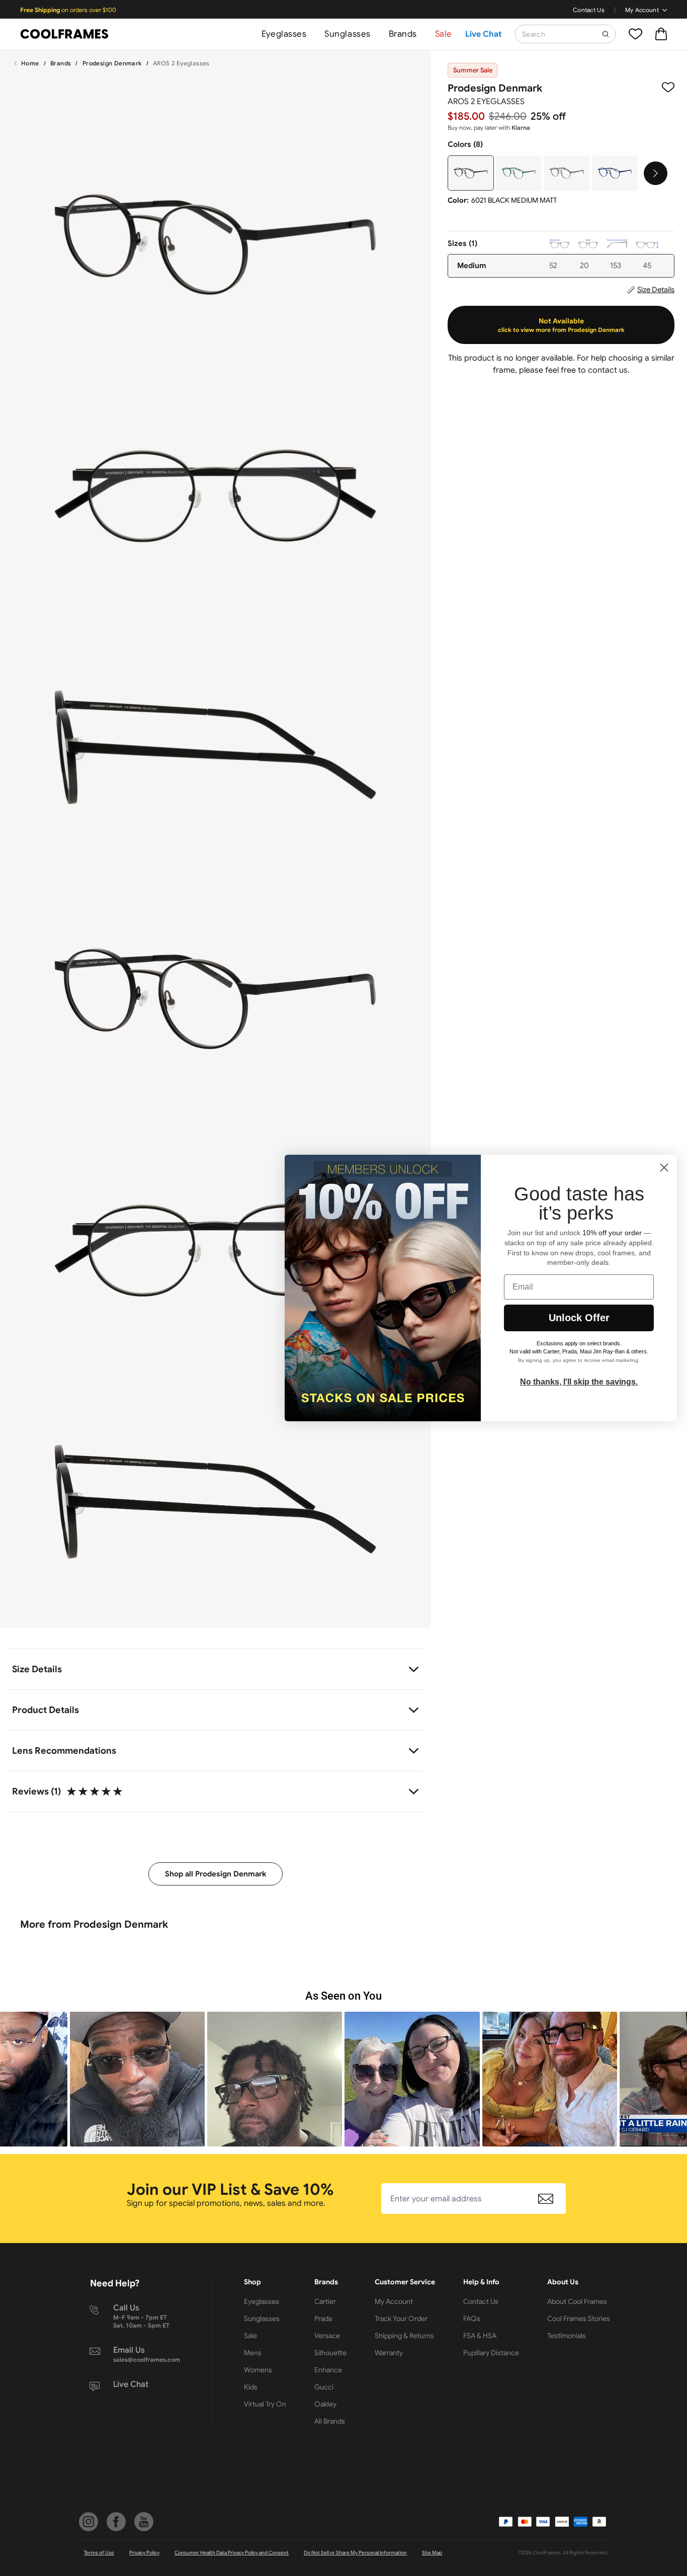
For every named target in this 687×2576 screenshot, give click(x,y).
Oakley (325, 2404)
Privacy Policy (144, 2553)
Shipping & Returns (404, 2336)
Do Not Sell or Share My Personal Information (355, 2553)
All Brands (330, 2421)
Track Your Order (401, 2319)
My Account (642, 10)
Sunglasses (347, 34)
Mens (253, 2353)
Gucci (324, 2387)
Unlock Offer (579, 1318)
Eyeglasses (284, 34)
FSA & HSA (480, 2336)
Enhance (328, 2370)
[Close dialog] (664, 1168)
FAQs (472, 2319)
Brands (403, 34)
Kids (251, 2387)
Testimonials (567, 2336)
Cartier (325, 2301)
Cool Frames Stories (579, 2319)
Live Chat (484, 34)
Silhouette (330, 2353)
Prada (323, 2319)
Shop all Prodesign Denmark (216, 1874)
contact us (608, 370)
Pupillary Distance (491, 2353)
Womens (258, 2370)
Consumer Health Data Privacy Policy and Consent (232, 2553)
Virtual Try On (265, 2404)
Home (30, 63)
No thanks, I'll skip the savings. (579, 1382)
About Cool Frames (577, 2301)
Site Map (432, 2553)
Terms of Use (99, 2553)
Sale (444, 34)
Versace (327, 2336)
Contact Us (589, 10)
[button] (137, 2079)
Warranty (389, 2353)
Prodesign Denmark (112, 63)
